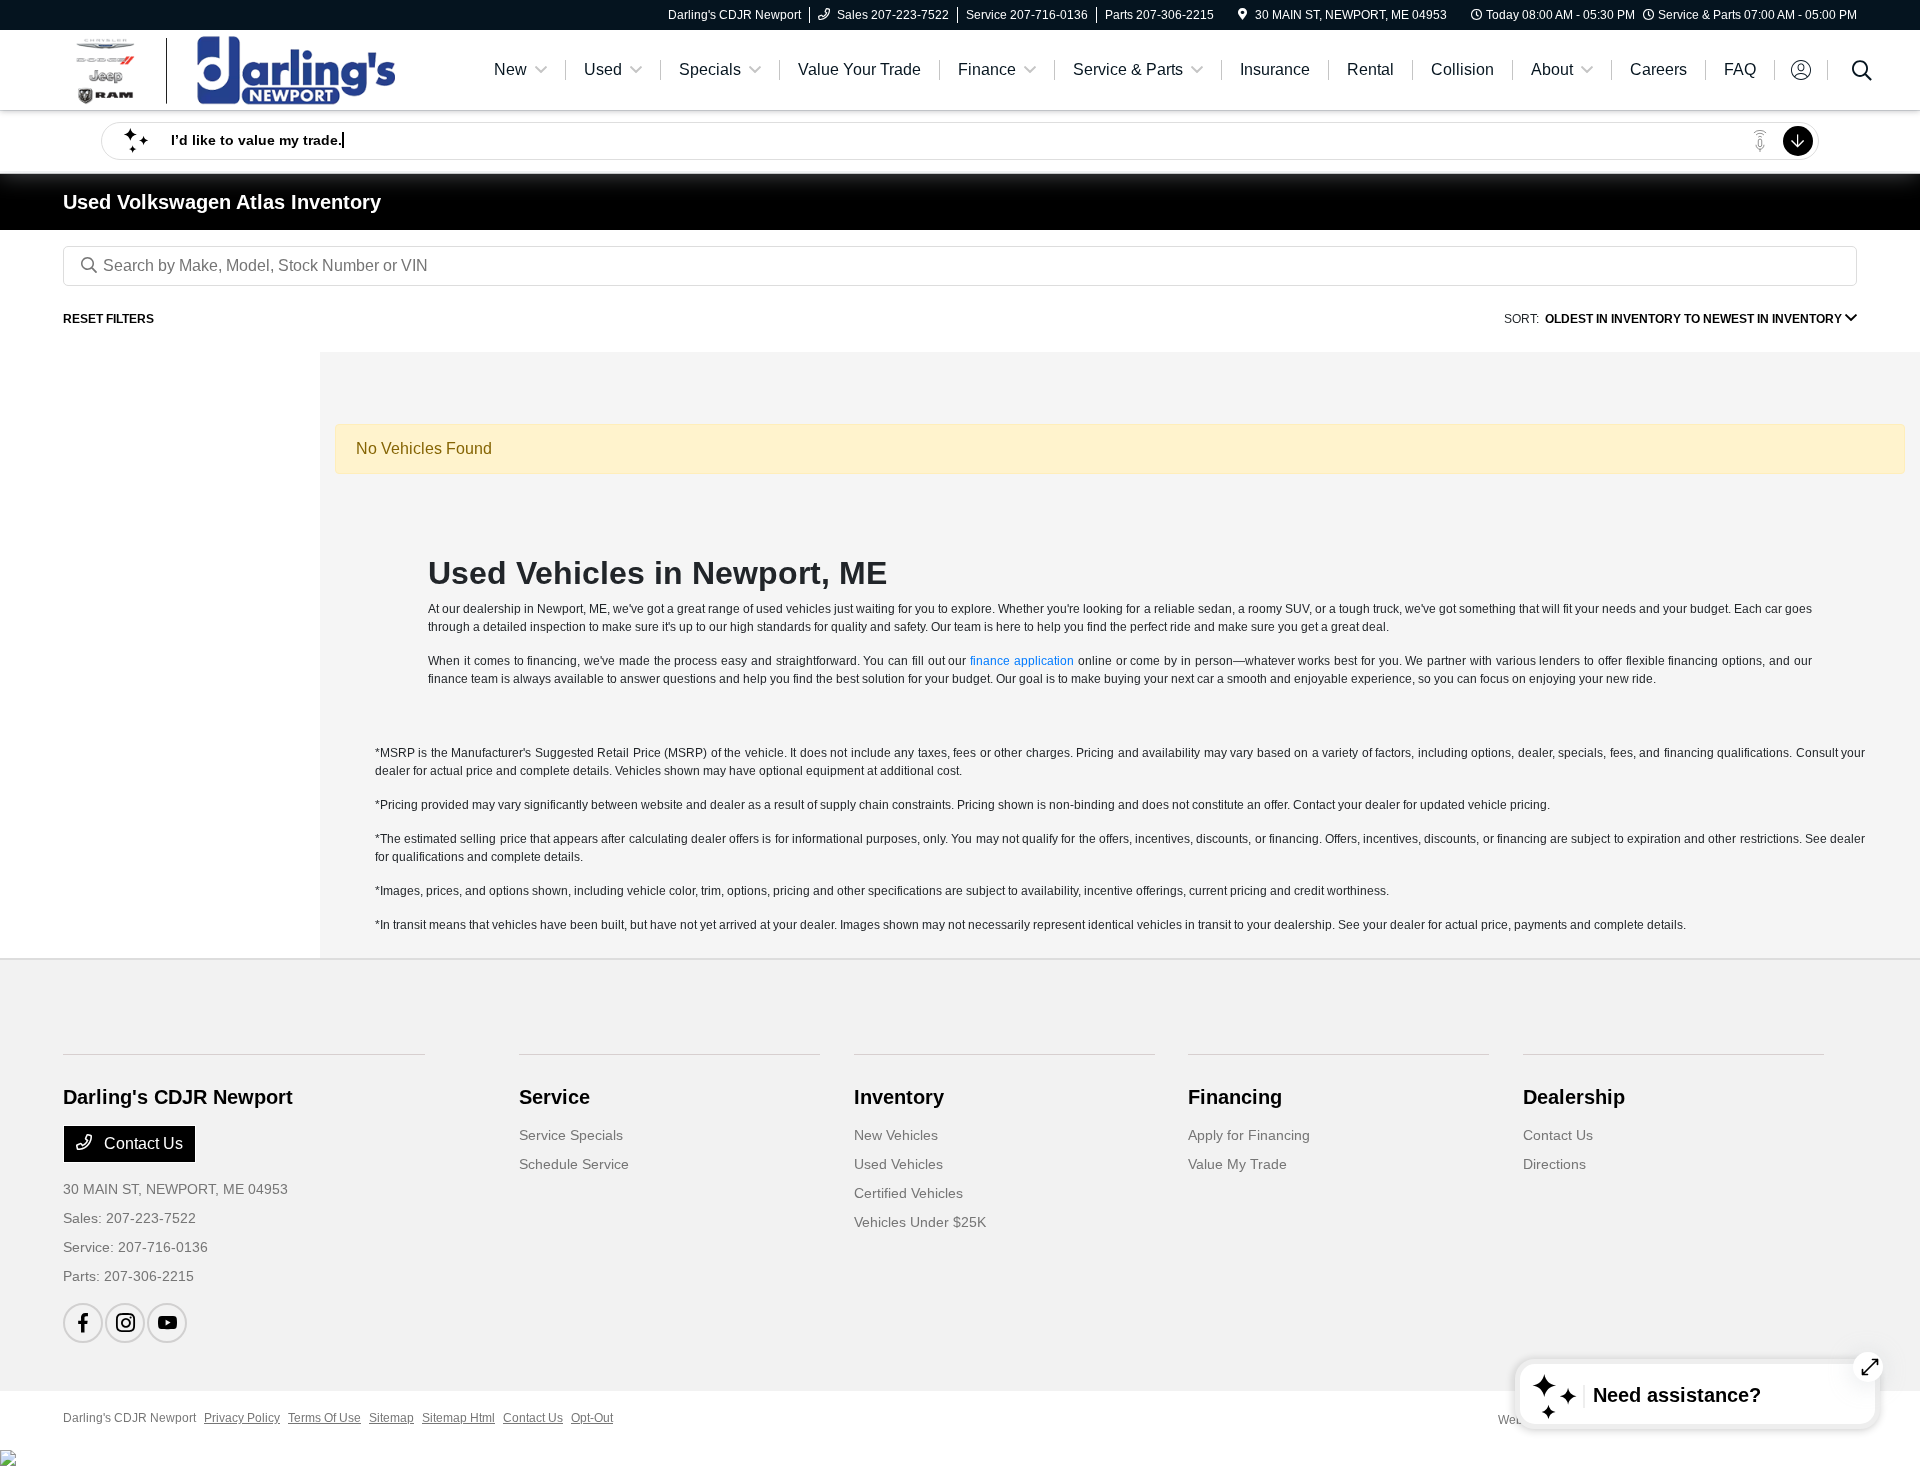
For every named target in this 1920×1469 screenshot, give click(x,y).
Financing (1235, 1097)
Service (554, 1097)
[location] (1242, 15)
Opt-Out (592, 1418)
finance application (1022, 661)
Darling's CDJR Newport (129, 1418)
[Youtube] (167, 1323)
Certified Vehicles (908, 1193)
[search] (1862, 73)
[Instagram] (125, 1323)
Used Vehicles (898, 1164)
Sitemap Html (458, 1418)
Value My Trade (1237, 1164)
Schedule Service (574, 1164)
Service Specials (571, 1135)
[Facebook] (83, 1323)
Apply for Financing (1249, 1135)
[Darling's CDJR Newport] (235, 68)
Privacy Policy (242, 1418)
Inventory (899, 1097)
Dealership (1574, 1097)
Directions (1554, 1164)
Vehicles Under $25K (920, 1222)
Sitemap (391, 1418)
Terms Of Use (324, 1418)
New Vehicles (896, 1135)
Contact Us (141, 1143)
